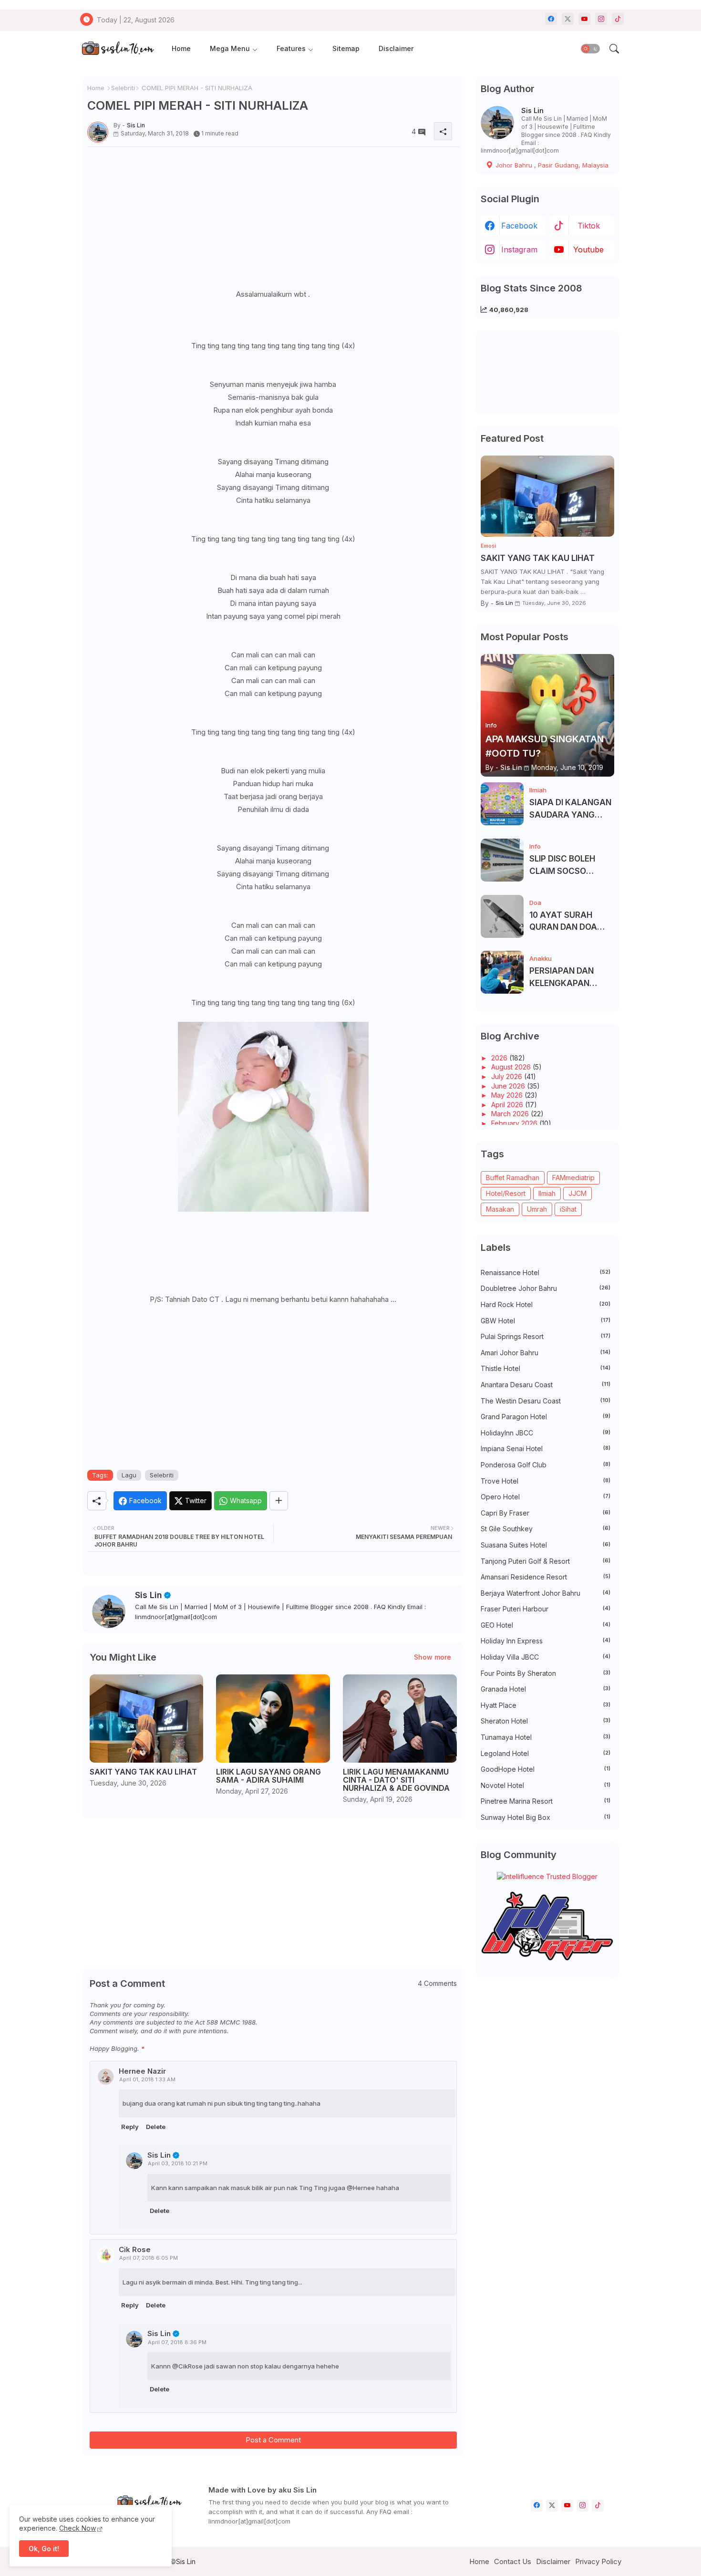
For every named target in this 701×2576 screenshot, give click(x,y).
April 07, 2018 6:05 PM (149, 2258)
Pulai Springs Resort (546, 1336)
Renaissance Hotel (546, 1272)
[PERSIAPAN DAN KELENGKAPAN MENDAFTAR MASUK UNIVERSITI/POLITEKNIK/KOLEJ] (502, 972)
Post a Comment (273, 2440)
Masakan (500, 1209)
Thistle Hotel (546, 1368)
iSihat (568, 1209)
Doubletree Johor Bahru (546, 1288)
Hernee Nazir (142, 2071)
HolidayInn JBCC (546, 1433)
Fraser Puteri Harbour (546, 1609)
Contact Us (513, 2561)
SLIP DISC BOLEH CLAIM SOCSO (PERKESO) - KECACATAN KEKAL (569, 866)
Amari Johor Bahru (546, 1353)
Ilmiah (547, 1193)
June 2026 (509, 1086)
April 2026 (508, 1105)
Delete (156, 2127)
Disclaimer (396, 48)
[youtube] (584, 19)
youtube (588, 249)
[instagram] (601, 19)
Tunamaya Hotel (546, 1737)
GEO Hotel (546, 1625)
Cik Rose (135, 2249)
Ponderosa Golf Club (546, 1465)
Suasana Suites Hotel (546, 1545)
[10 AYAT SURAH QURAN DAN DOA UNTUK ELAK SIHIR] (502, 916)
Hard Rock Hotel (546, 1304)
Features (291, 48)
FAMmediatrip (573, 1178)
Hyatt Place (546, 1705)
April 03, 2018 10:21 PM (178, 2163)
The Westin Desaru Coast (546, 1401)
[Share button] (279, 1501)
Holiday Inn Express (546, 1641)
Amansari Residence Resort (546, 1577)
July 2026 (508, 1076)
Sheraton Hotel (546, 1721)
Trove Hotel (546, 1481)
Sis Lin (149, 1595)
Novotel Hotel (546, 1785)
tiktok (589, 226)
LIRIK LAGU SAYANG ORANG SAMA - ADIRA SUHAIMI (268, 1776)
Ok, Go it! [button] (44, 2549)
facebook (519, 226)
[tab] (181, 49)
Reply (130, 2127)
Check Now (77, 2528)
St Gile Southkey (546, 1529)
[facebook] (551, 19)
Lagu (129, 1475)
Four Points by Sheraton (546, 1673)
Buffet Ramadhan (513, 1178)
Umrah (537, 1209)
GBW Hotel (546, 1321)
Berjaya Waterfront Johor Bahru (546, 1593)
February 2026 (515, 1123)
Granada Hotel (546, 1689)
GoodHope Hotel (546, 1769)
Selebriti (123, 88)
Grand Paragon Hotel (546, 1417)
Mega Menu (230, 48)
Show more (433, 1657)
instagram (519, 249)
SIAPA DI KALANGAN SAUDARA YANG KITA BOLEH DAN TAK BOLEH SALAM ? (571, 809)
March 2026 (511, 1114)
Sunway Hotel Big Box (546, 1817)
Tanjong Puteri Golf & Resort (546, 1561)
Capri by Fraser (546, 1513)
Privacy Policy (598, 2561)
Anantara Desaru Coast (546, 1385)
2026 (500, 1058)
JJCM (577, 1193)
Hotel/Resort (506, 1193)
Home (181, 48)
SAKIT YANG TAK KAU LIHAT (143, 1772)
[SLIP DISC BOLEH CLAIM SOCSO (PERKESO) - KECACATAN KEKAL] (502, 860)
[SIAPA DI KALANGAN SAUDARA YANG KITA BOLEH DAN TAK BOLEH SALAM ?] (502, 804)
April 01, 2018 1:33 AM (147, 2079)
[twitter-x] (568, 19)
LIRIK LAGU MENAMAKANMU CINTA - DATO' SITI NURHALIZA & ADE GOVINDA (396, 1780)
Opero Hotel (546, 1497)
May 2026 (508, 1095)
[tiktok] (618, 19)
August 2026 (512, 1067)
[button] (590, 49)
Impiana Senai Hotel (546, 1449)
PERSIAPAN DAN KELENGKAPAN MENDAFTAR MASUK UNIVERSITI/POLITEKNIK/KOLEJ (571, 978)
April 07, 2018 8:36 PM (177, 2342)
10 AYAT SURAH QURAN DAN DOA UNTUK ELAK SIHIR (566, 922)
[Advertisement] (273, 221)
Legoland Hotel (546, 1753)
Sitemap (346, 48)
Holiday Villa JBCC (546, 1657)
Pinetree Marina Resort (546, 1801)
